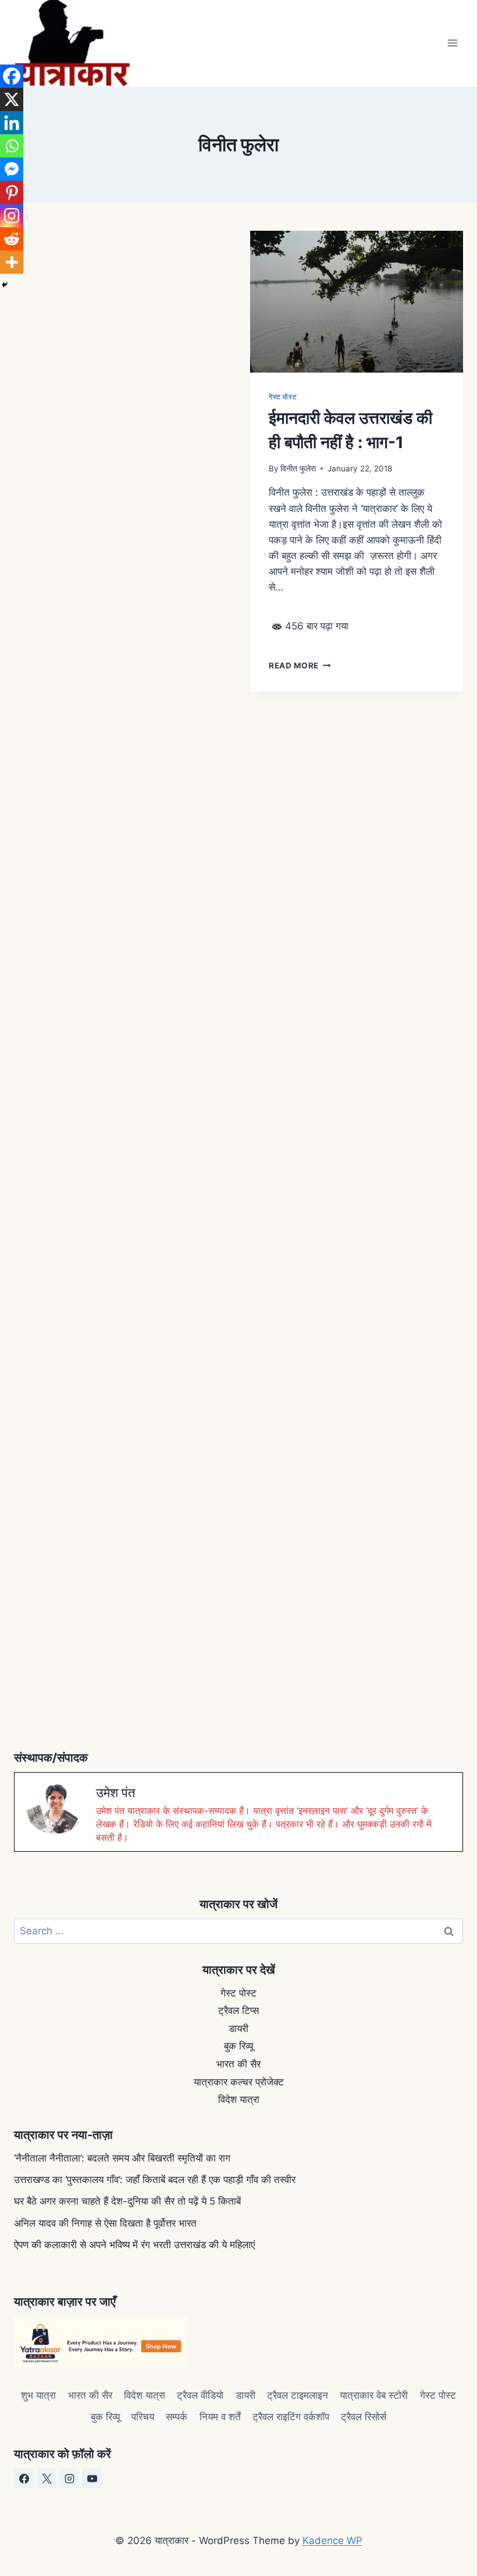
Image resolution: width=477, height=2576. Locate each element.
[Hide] (5, 285)
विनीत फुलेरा (298, 468)
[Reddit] (12, 239)
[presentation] (357, 302)
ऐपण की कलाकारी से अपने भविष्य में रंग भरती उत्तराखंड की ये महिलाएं (134, 2245)
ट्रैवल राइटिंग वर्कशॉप (291, 2417)
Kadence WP (332, 2541)
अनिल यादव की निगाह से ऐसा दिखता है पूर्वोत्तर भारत (105, 2223)
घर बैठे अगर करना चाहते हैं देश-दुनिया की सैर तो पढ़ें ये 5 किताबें (127, 2201)
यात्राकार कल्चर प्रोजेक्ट (239, 2082)
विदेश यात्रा (239, 2099)
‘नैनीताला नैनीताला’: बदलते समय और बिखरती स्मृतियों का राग (122, 2158)
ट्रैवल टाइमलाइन (298, 2395)
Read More (300, 666)
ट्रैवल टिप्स (238, 2010)
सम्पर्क (177, 2417)
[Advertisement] (120, 365)
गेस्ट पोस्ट (283, 397)
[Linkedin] (12, 123)
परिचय (143, 2417)
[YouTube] (92, 2478)
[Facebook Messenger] (12, 169)
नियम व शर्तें (220, 2417)
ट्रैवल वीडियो (200, 2395)
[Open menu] (452, 43)
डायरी (238, 2028)
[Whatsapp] (12, 146)
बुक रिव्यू (238, 2046)
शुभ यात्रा (38, 2395)
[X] (12, 99)
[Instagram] (12, 216)
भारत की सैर (238, 2064)
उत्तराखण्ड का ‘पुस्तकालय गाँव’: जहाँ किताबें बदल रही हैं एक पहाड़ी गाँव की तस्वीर (155, 2180)
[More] (12, 262)
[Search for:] (238, 1931)
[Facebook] (12, 76)
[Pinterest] (12, 192)
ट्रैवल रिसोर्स (364, 2417)
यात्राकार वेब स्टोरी (374, 2395)
